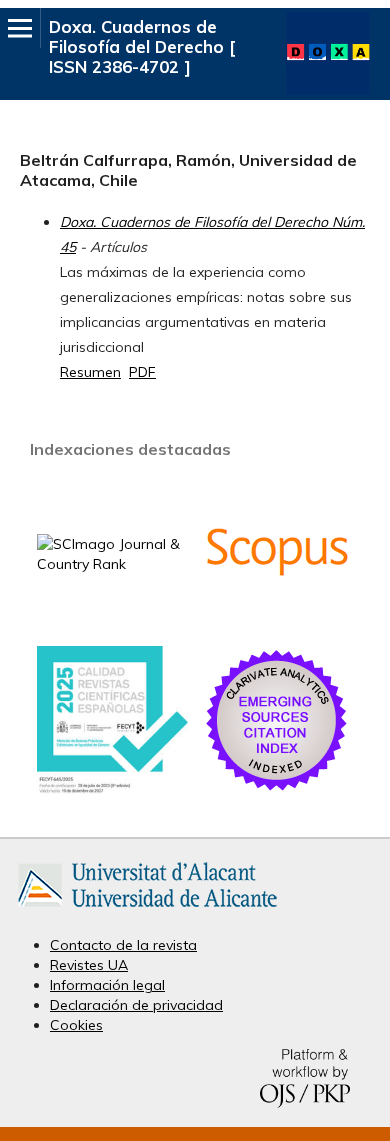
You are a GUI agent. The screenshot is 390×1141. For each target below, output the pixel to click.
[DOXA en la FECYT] (112, 789)
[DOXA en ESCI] (277, 790)
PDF (142, 372)
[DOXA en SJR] (112, 564)
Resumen (90, 372)
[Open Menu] (20, 28)
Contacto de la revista (123, 945)
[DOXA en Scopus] (277, 621)
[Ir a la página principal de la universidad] (147, 911)
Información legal (107, 985)
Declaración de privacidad (136, 1005)
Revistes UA (89, 965)
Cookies (76, 1025)
